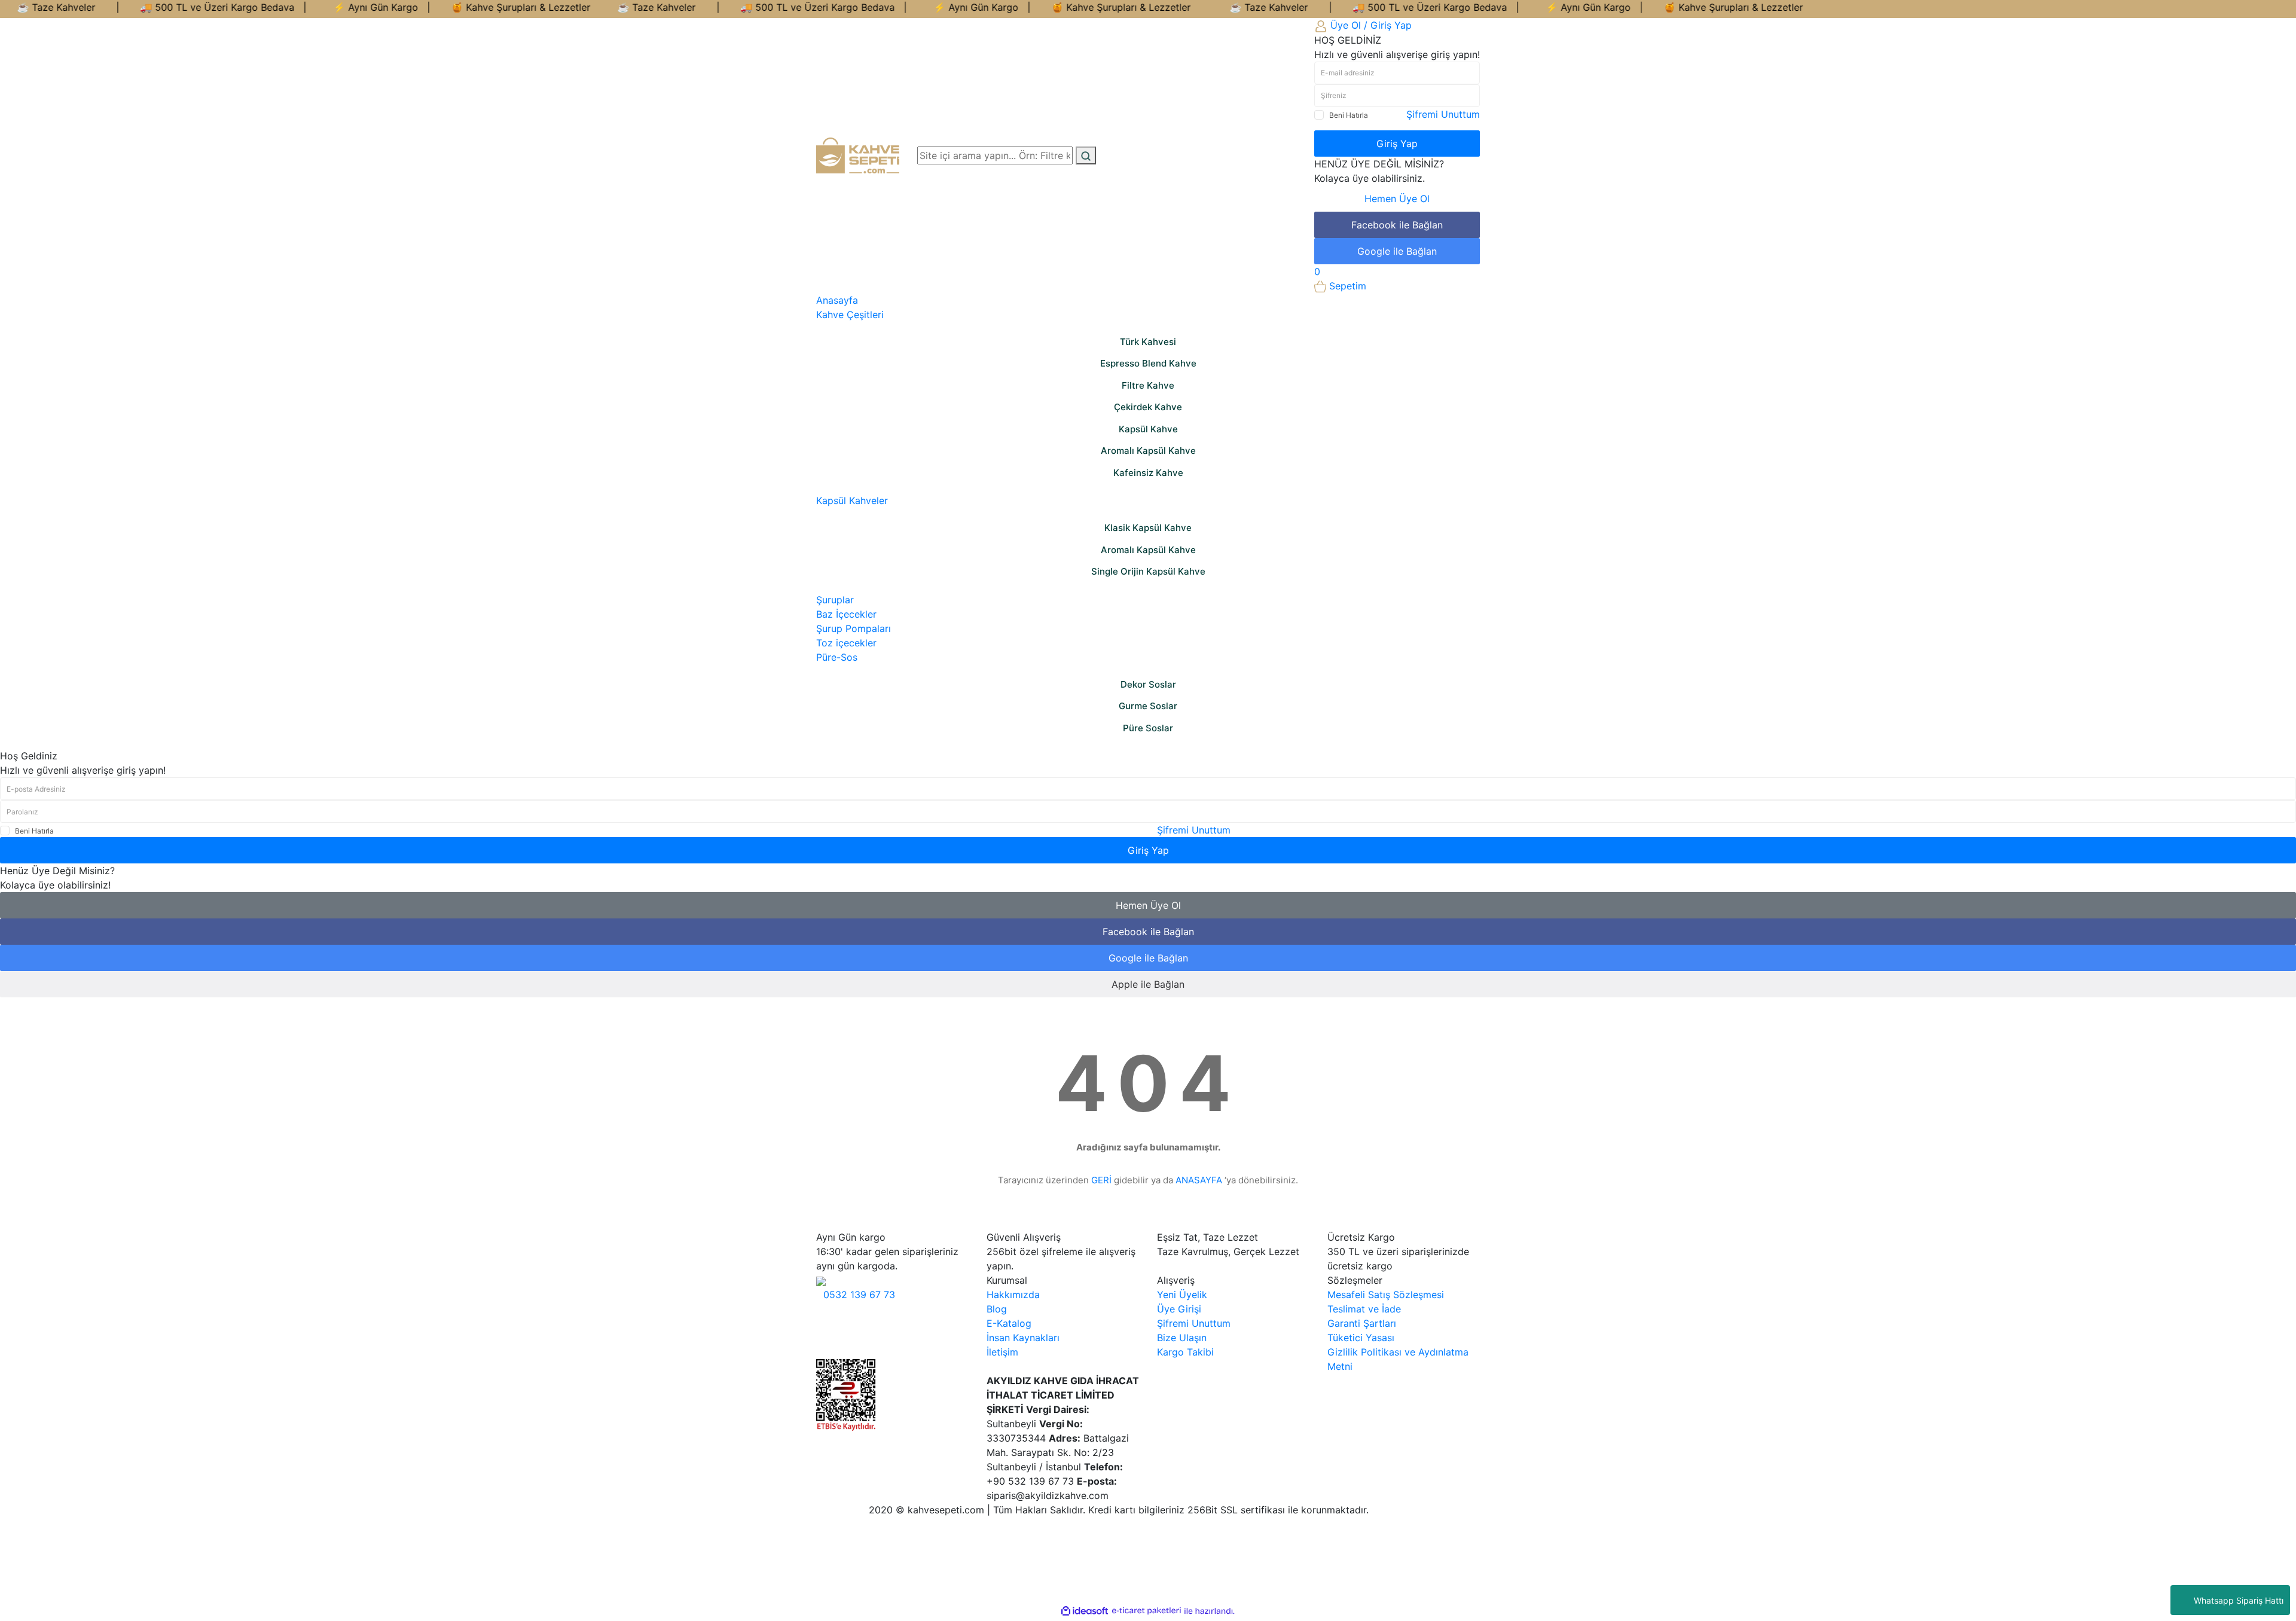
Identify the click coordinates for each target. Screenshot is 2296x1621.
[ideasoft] (1085, 1611)
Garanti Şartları (1362, 1323)
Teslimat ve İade (1364, 1309)
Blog (997, 1309)
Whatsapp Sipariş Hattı (2239, 1600)
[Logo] (858, 154)
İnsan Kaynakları (1023, 1338)
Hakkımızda (1013, 1295)
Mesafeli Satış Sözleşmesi (1386, 1295)
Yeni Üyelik (1182, 1295)
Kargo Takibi (1185, 1352)
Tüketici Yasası (1361, 1338)
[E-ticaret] (1147, 1611)
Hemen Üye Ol (1397, 199)
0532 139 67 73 (859, 1295)
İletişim (1002, 1352)
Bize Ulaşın (1182, 1338)
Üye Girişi (1179, 1309)
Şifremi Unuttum (1443, 114)
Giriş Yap (1397, 144)
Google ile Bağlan (1397, 251)
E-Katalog (1009, 1323)
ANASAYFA (1199, 1180)
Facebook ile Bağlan (1397, 225)
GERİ (1101, 1180)
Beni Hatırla (1349, 115)
